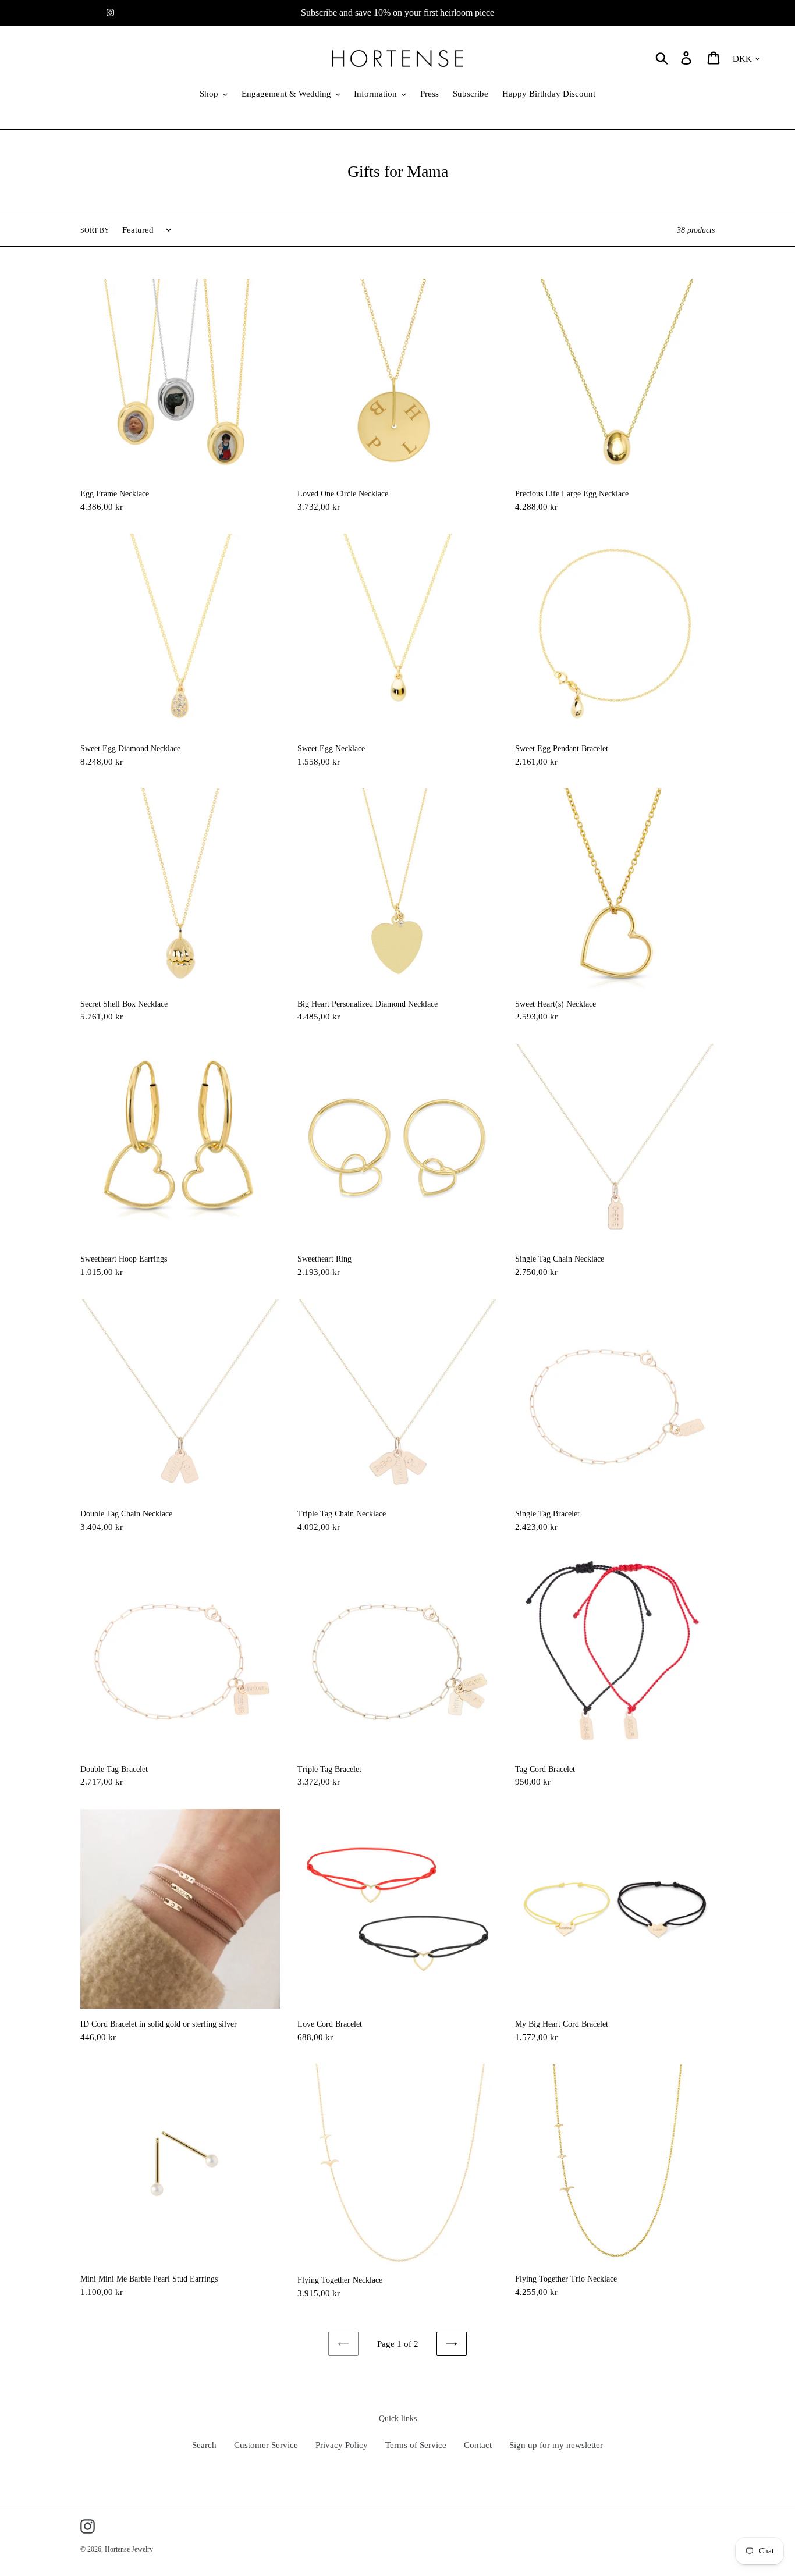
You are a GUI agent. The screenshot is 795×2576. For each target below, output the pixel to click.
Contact (478, 2445)
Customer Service (266, 2445)
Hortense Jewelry (129, 2549)
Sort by (95, 230)
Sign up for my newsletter (556, 2445)
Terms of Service (416, 2445)
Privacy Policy (342, 2445)
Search (204, 2445)
